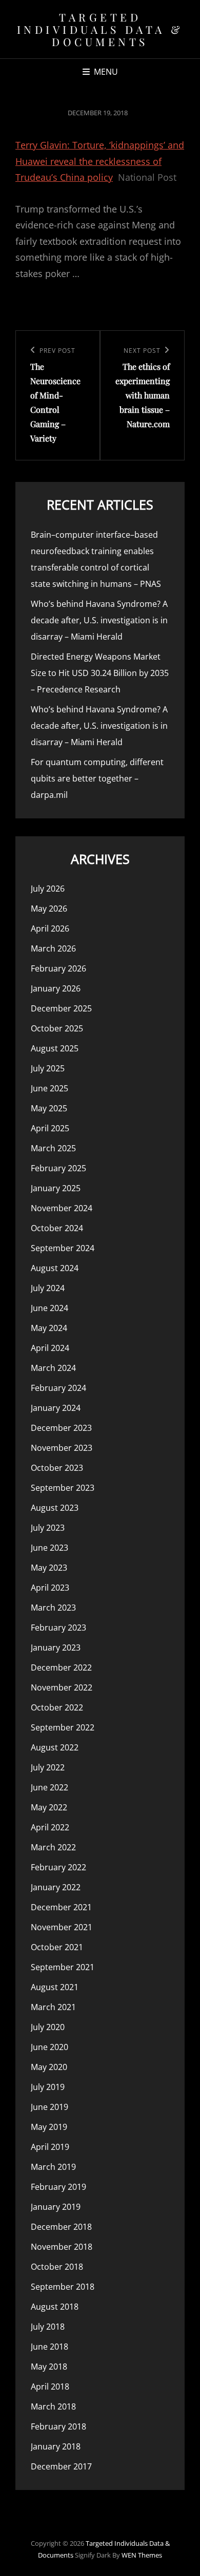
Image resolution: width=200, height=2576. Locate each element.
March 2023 (53, 1608)
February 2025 (58, 1168)
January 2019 (56, 2207)
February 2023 (58, 1628)
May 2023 (49, 1568)
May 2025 (49, 1108)
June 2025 (49, 1088)
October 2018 (57, 2267)
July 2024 (48, 1288)
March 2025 (53, 1148)
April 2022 (50, 1827)
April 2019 (50, 2147)
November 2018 (62, 2247)
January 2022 (56, 1887)
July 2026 (48, 889)
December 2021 (61, 1907)
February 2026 (58, 968)
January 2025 (56, 1188)
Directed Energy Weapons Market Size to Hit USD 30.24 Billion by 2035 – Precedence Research (100, 673)
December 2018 (61, 2227)
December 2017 (61, 2466)
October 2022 (57, 1707)
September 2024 (63, 1248)
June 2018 (49, 2347)
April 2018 (50, 2387)
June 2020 (49, 2047)
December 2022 (61, 1667)
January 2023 (56, 1648)
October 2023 (57, 1468)
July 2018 (48, 2327)
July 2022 (48, 1767)
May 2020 (49, 2067)
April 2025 (50, 1128)
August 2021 (55, 1987)
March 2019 (53, 2167)
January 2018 (56, 2446)
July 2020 (48, 2027)
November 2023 (62, 1448)
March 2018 (53, 2406)
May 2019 (49, 2127)
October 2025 (57, 1028)
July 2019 (48, 2087)
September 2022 (63, 1727)
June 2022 (49, 1787)
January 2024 (56, 1408)
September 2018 (63, 2287)
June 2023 (49, 1548)
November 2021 (62, 1927)
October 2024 (57, 1228)
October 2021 (57, 1947)
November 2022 (62, 1687)
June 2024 (49, 1308)
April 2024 (50, 1348)
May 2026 (49, 909)
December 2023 (61, 1428)
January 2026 (56, 988)
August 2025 (55, 1048)
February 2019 (58, 2187)
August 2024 (55, 1268)
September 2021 (63, 1967)
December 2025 (61, 1008)
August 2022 (55, 1747)
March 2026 (53, 948)
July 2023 (48, 1528)
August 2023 (55, 1508)
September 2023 (63, 1488)
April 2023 (50, 1588)
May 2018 (49, 2367)
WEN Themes (142, 2555)
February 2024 (58, 1388)
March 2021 (53, 2007)
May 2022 (49, 1807)
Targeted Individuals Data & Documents (100, 29)
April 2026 (50, 928)
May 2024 (49, 1328)
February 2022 (58, 1867)
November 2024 (62, 1208)
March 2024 (53, 1368)
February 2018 (58, 2426)
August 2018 (55, 2307)
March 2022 (53, 1847)
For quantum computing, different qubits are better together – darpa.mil (97, 778)
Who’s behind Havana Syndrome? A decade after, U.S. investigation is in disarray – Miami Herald (99, 620)
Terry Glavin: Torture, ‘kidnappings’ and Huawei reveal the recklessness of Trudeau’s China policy (100, 161)
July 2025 (48, 1068)
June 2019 (49, 2107)
